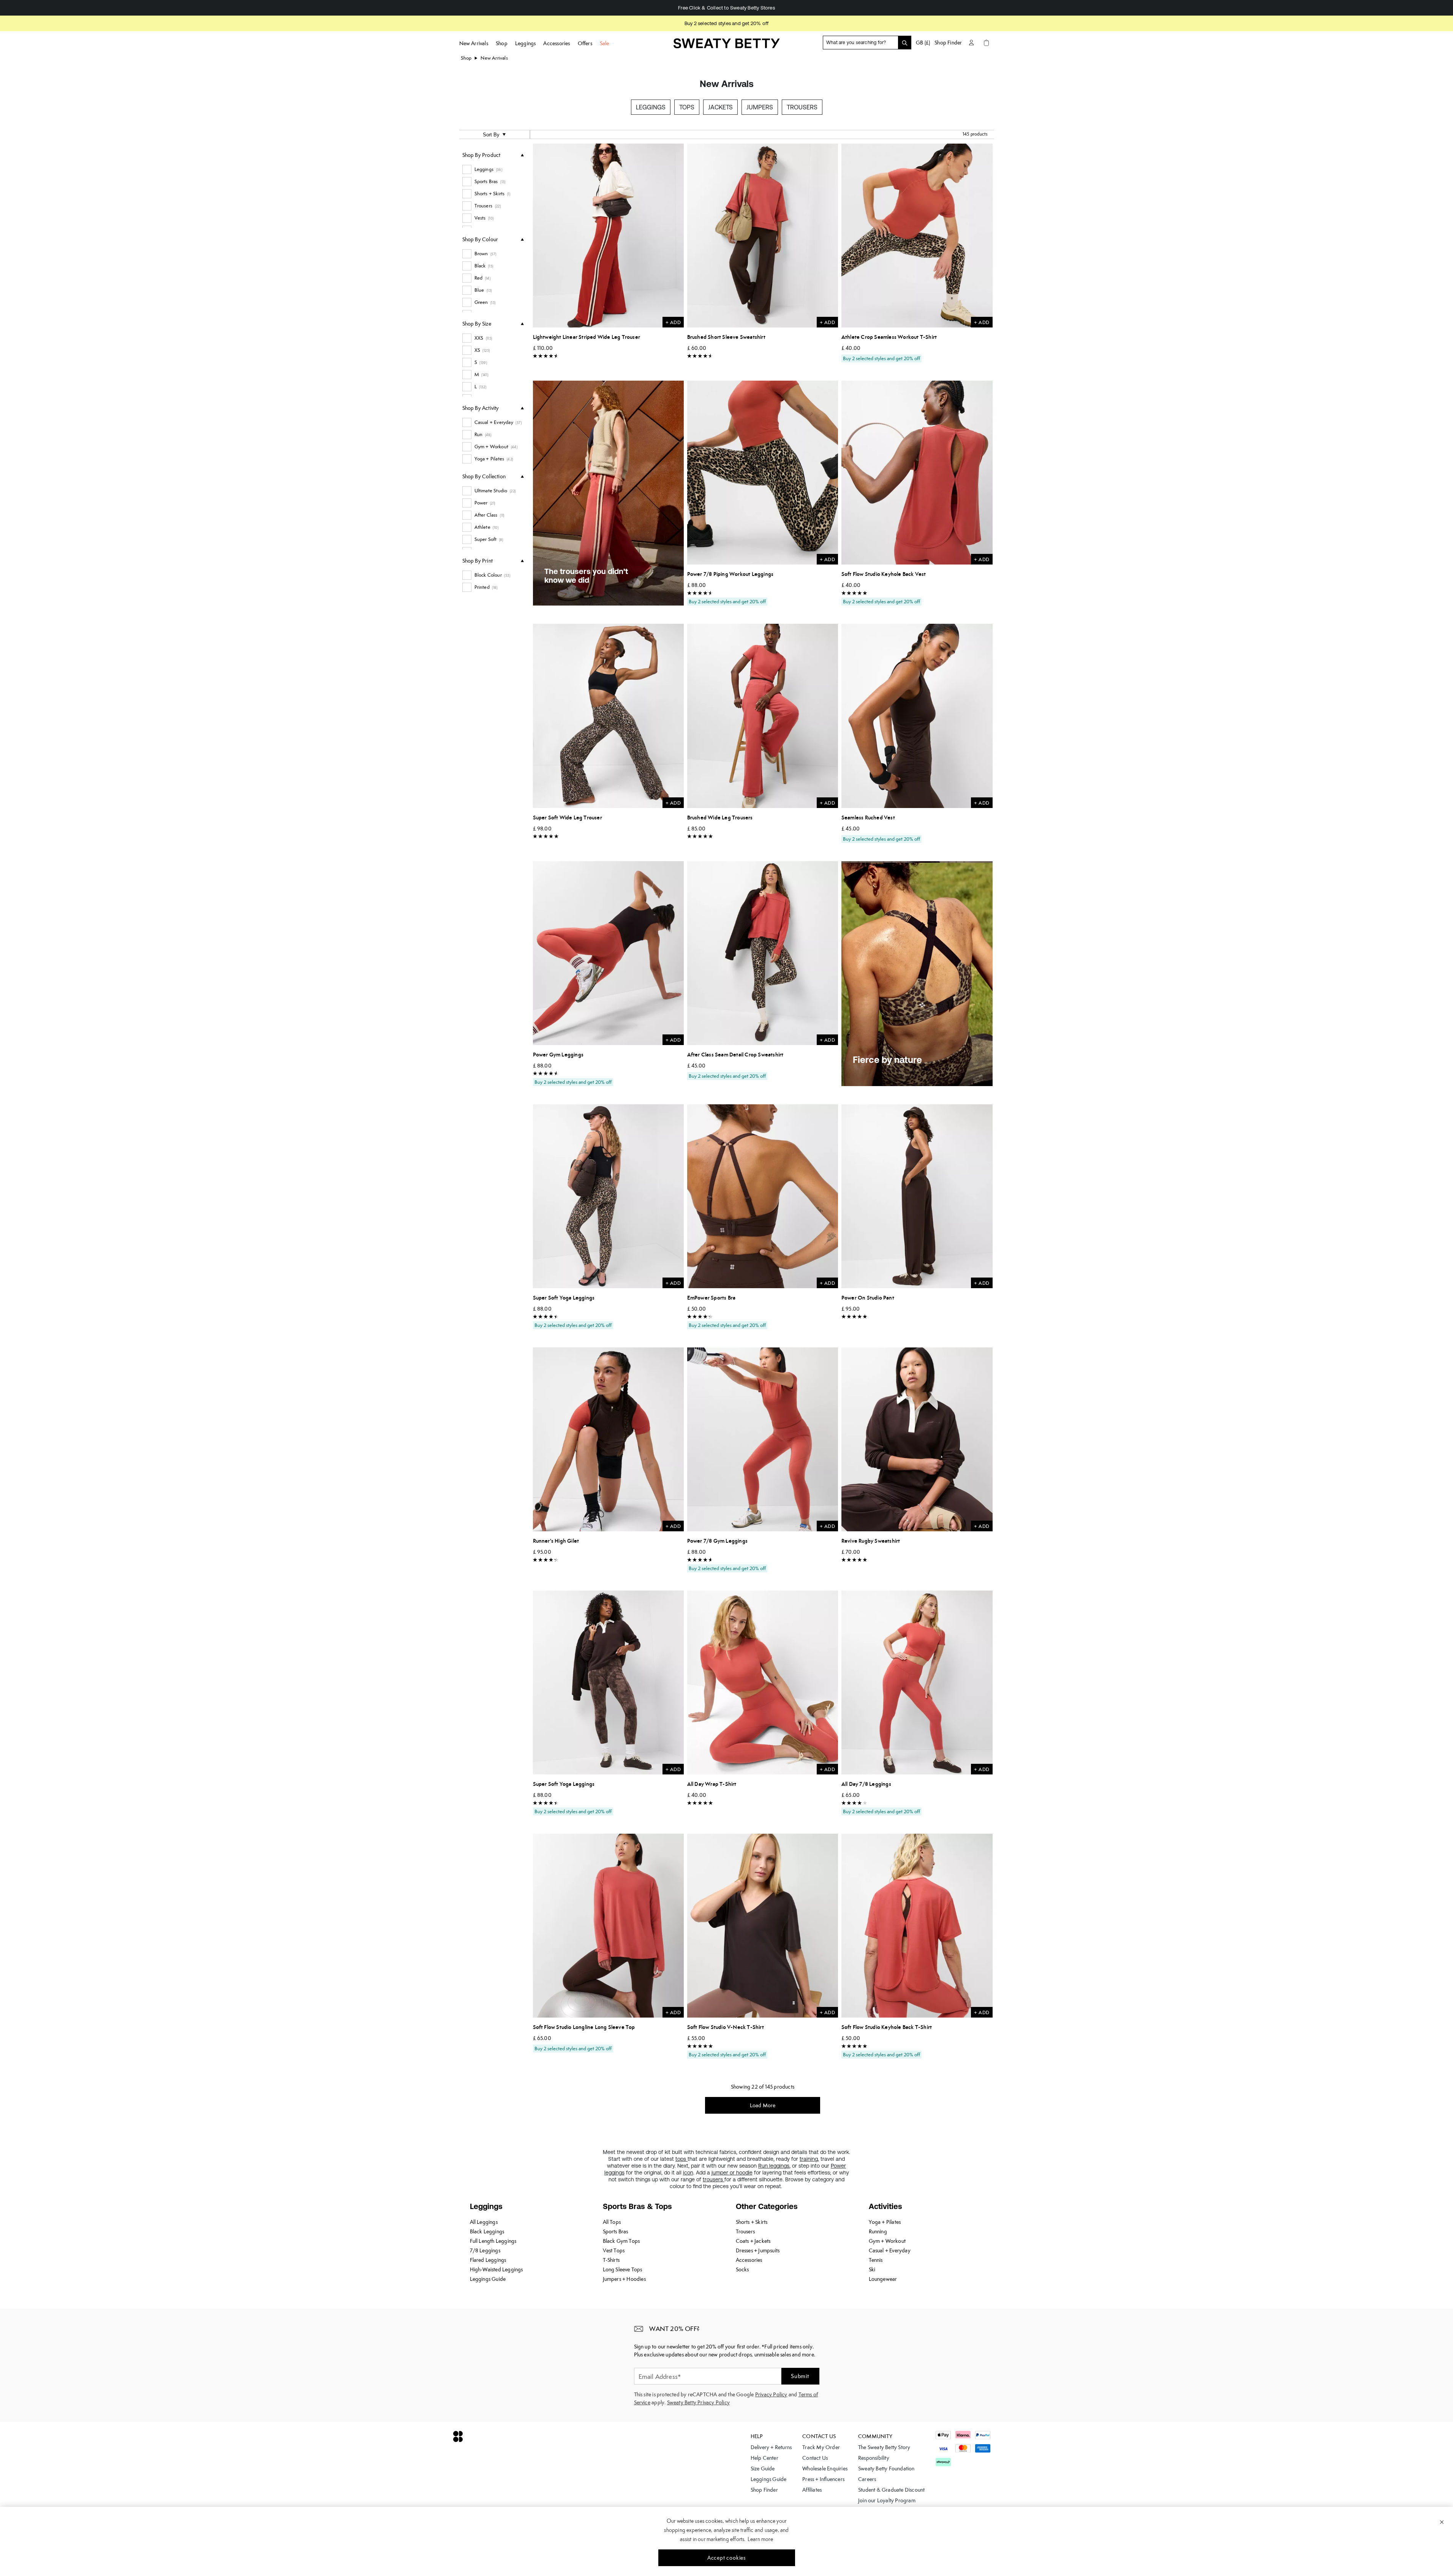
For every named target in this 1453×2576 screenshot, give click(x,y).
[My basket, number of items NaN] (987, 43)
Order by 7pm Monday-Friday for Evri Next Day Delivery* (726, 8)
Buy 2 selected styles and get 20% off (726, 23)
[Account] (971, 43)
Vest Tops (614, 2250)
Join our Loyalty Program (887, 2500)
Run (764, 2166)
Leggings (651, 107)
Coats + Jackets (753, 2241)
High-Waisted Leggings (496, 2269)
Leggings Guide (488, 2279)
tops (681, 2159)
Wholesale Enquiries (825, 2468)
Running (878, 2231)
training (809, 2159)
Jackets (720, 107)
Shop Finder (948, 43)
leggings (779, 2166)
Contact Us (815, 2458)
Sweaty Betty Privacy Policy (698, 2402)
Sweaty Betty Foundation (886, 2468)
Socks (742, 2269)
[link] (727, 46)
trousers (714, 2179)
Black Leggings (487, 2231)
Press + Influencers (823, 2479)
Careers (867, 2479)
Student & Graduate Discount (891, 2490)
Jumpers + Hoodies (624, 2279)
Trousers (802, 107)
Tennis (876, 2260)
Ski (872, 2269)
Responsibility (874, 2458)
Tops (687, 107)
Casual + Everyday (890, 2250)
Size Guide (763, 2468)
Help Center (764, 2458)
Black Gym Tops (621, 2241)
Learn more (760, 2539)
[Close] (1442, 2522)
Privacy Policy (771, 2394)
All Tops (612, 2222)
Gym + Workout (887, 2241)
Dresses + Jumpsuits (758, 2250)
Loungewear (883, 2279)
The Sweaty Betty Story (884, 2447)
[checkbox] (493, 169)
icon (688, 2173)
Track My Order (821, 2447)
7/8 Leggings (485, 2250)
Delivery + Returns (771, 2447)
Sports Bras (616, 2231)
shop (466, 58)
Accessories (749, 2260)
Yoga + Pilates (885, 2222)
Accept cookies (726, 2558)
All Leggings (484, 2222)
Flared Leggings (488, 2260)
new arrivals (494, 58)
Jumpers (760, 107)
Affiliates (812, 2490)
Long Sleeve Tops (623, 2269)
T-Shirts (611, 2260)
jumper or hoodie (732, 2173)
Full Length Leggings (493, 2241)
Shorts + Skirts (752, 2222)
